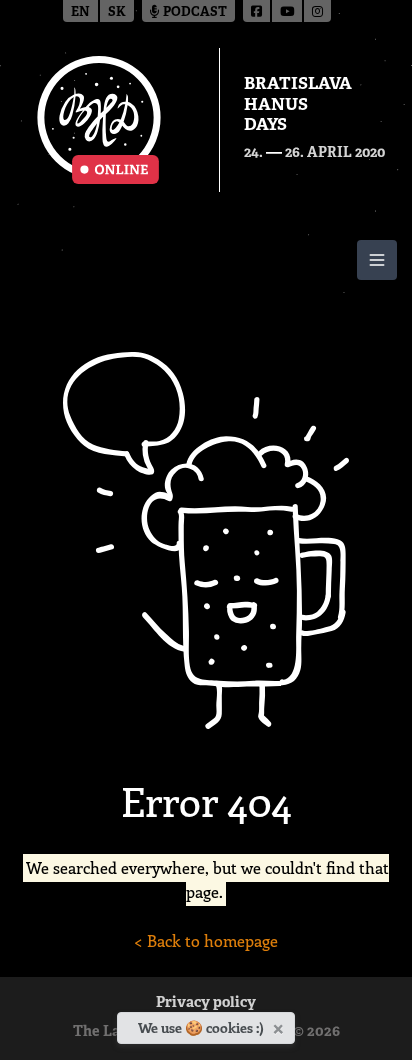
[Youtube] (288, 11)
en (80, 12)
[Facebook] (257, 11)
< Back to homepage (206, 940)
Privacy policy (206, 1003)
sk (117, 12)
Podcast (193, 12)
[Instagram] (317, 11)
